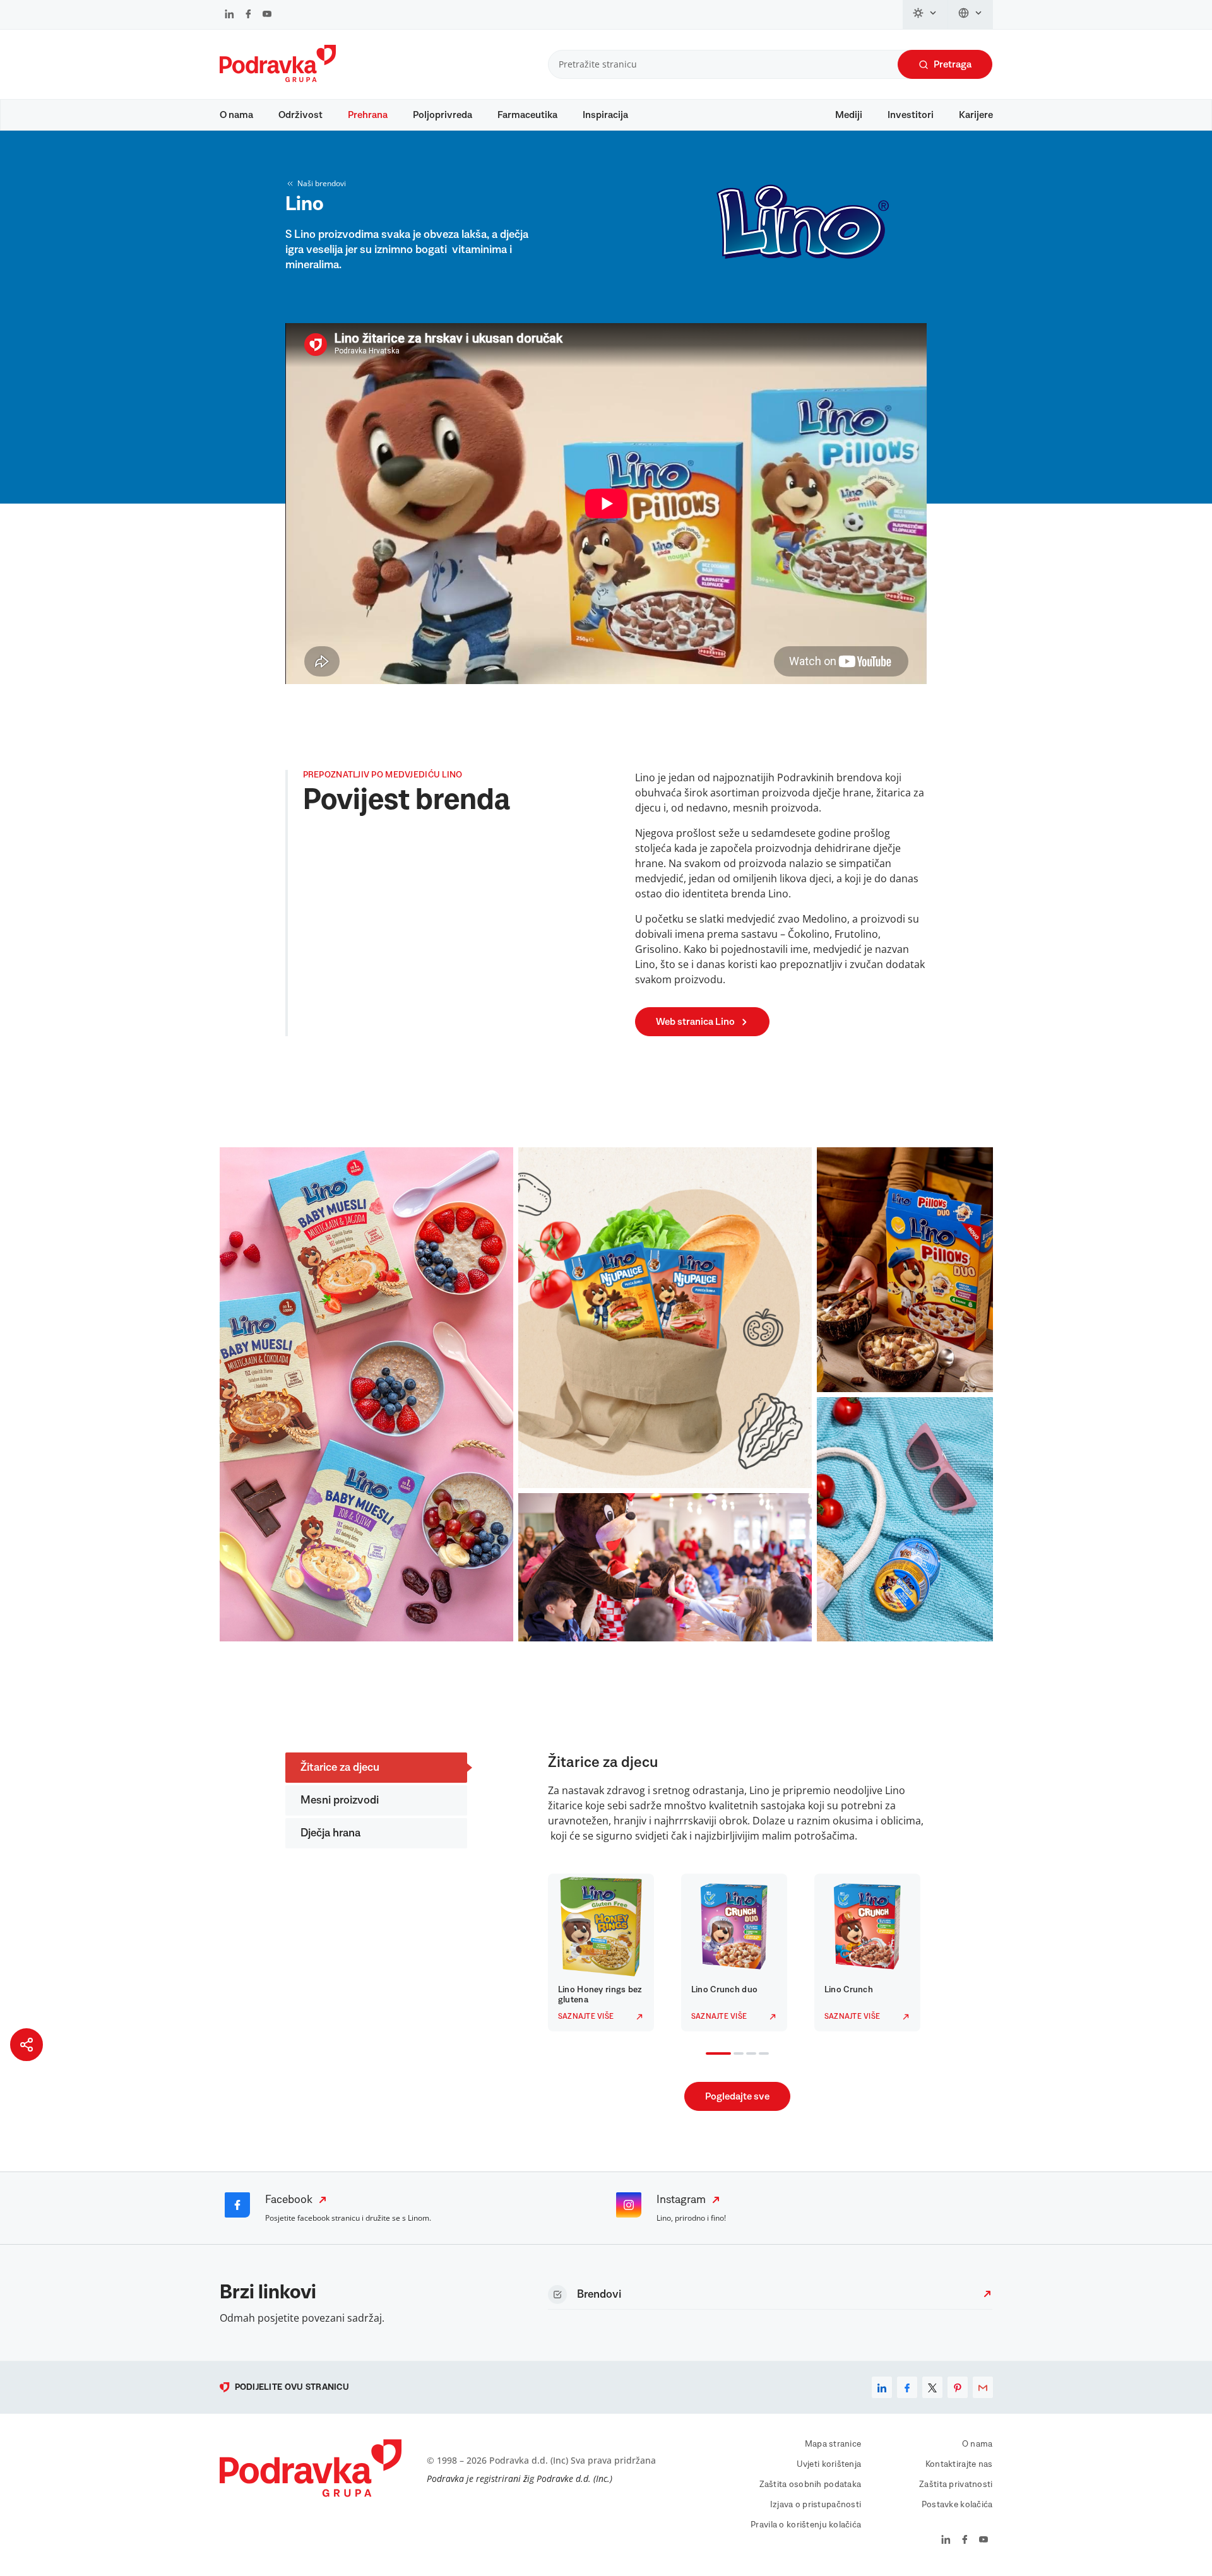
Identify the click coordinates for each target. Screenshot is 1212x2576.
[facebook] (907, 2387)
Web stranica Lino (695, 1022)
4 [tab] (761, 2055)
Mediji (849, 115)
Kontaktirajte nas (959, 2464)
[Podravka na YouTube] (267, 15)
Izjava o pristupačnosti (816, 2505)
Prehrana (368, 115)
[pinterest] (958, 2387)
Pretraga (953, 64)
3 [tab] (749, 2055)
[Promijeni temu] (925, 15)
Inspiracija (605, 115)
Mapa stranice (833, 2444)
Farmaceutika (527, 115)
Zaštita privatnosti (956, 2484)
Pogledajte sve (737, 2096)
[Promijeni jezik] (971, 15)
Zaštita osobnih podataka (811, 2484)
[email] (983, 2387)
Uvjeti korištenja (829, 2464)
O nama (236, 115)
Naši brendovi (322, 183)
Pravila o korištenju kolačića (806, 2525)
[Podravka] (278, 79)
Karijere (976, 115)
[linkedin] (882, 2387)
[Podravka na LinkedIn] (229, 15)
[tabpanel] (604, 1953)
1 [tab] (708, 2055)
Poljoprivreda (443, 115)
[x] (932, 2387)
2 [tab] (736, 2055)
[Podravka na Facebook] (248, 15)
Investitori (911, 115)
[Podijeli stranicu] (27, 2045)
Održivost (300, 115)
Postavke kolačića (957, 2505)
